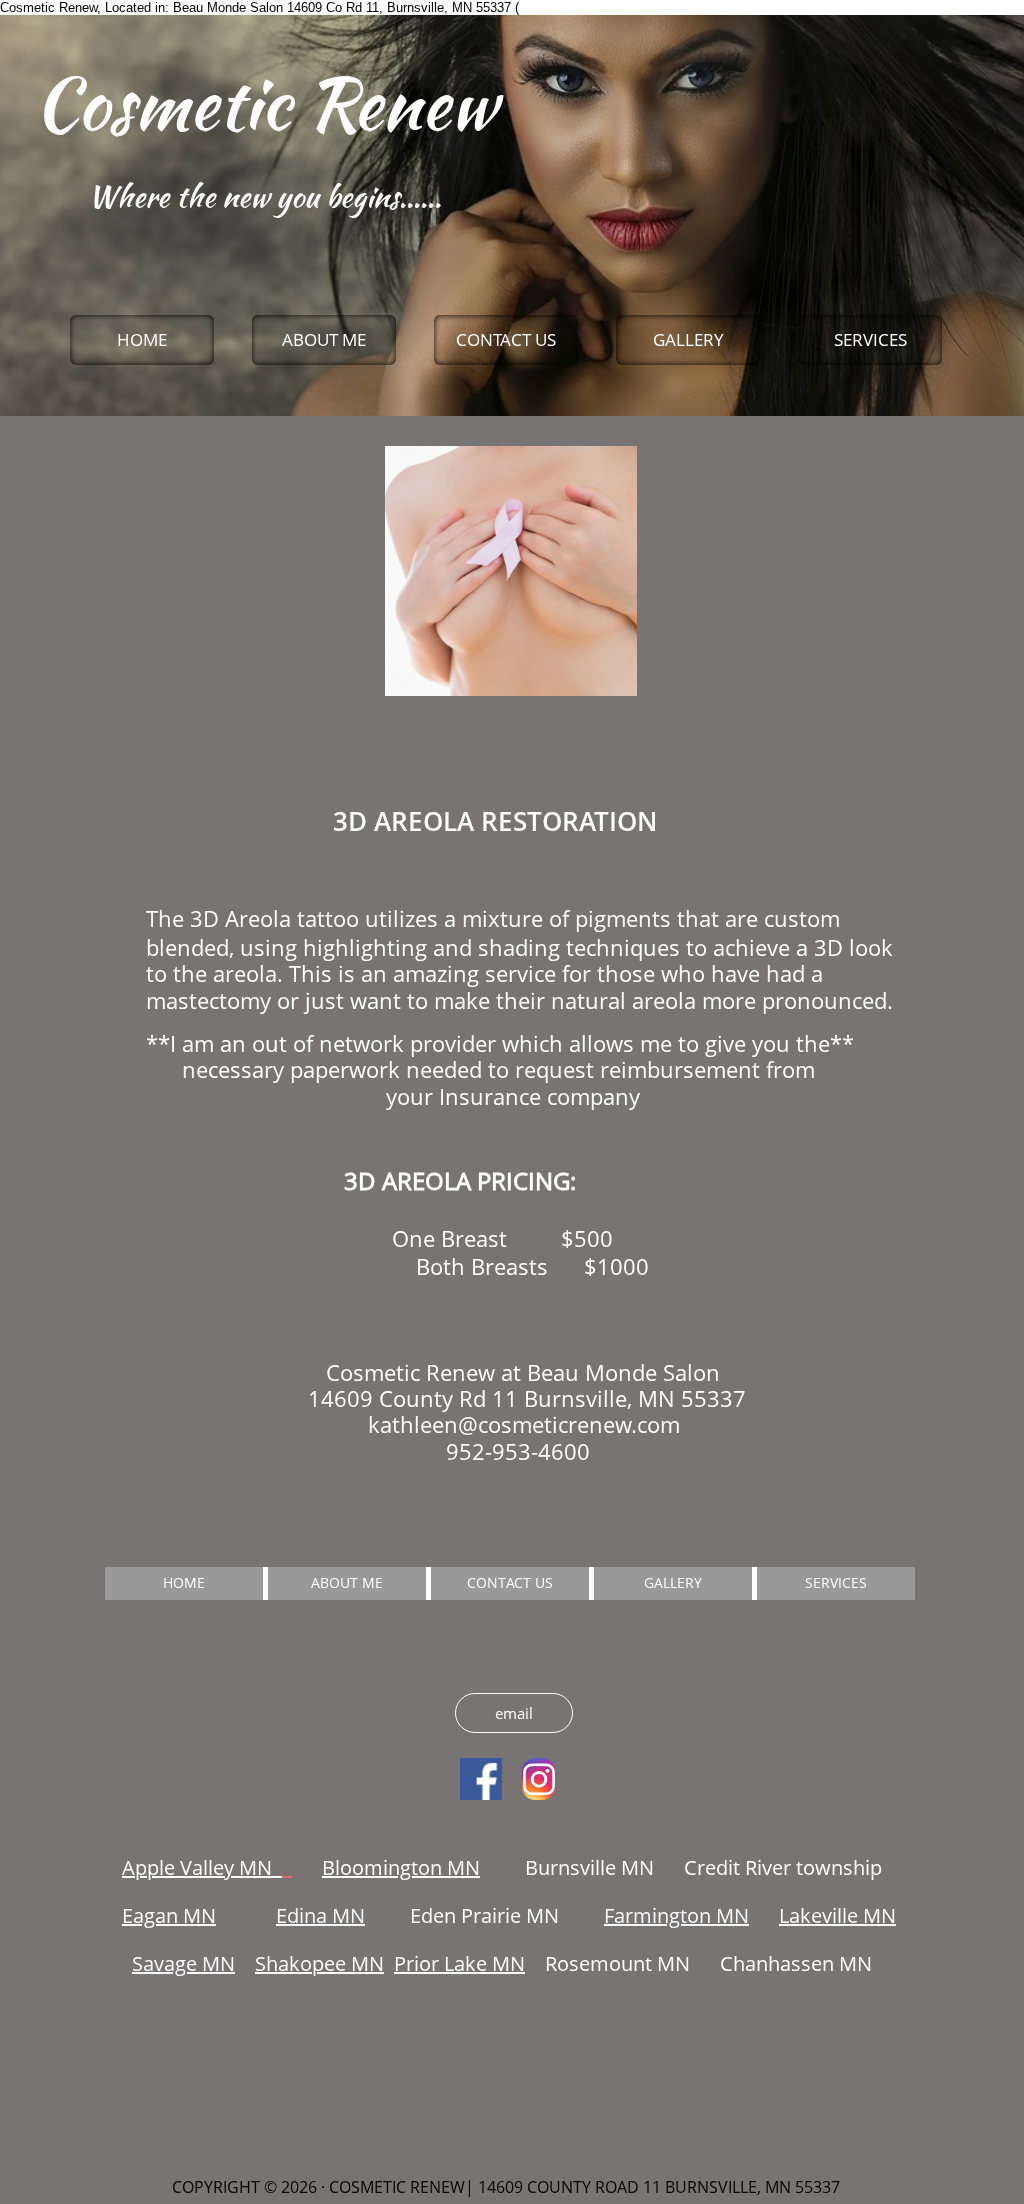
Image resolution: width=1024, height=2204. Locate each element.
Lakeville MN (837, 1915)
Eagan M (161, 1915)
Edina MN (320, 1915)
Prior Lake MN (459, 1963)
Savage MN (183, 1963)
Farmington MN (676, 1915)
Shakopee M (312, 1963)
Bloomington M (393, 1867)
